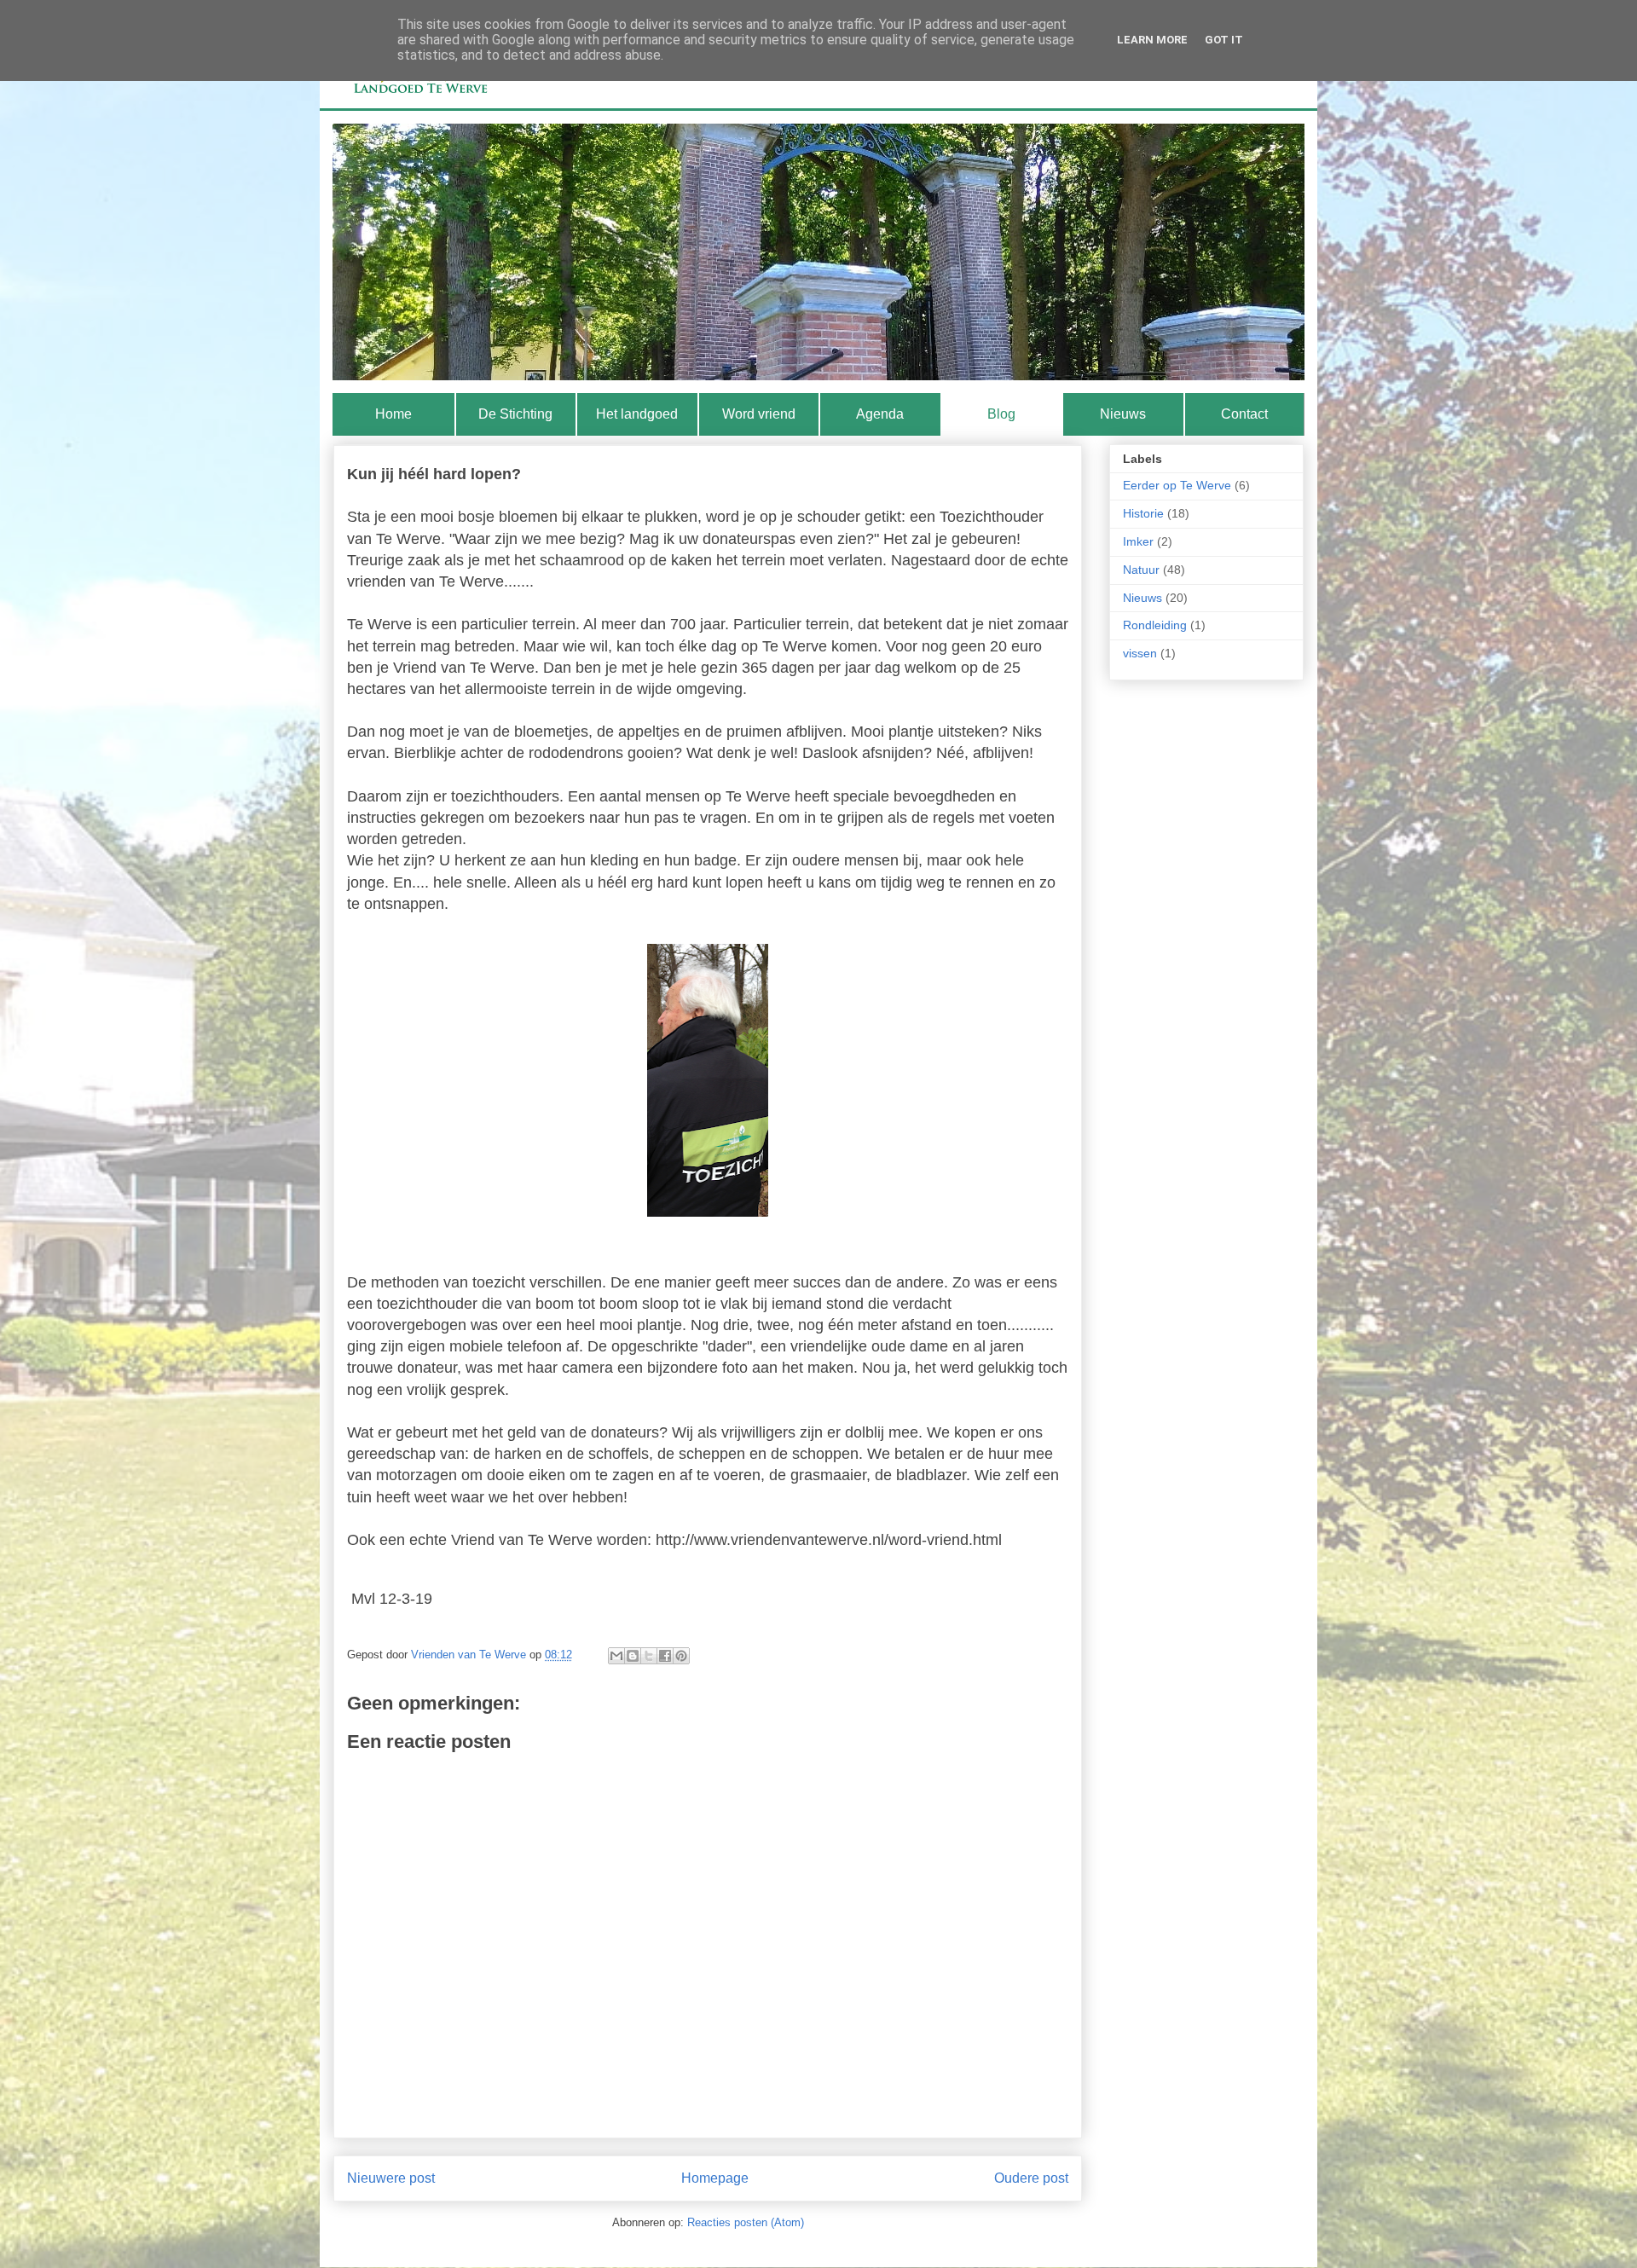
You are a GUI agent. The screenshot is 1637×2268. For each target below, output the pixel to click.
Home (393, 414)
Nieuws (1123, 414)
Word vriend (759, 414)
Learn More (1152, 40)
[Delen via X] (649, 1656)
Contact (1244, 414)
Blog (1001, 414)
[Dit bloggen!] (633, 1656)
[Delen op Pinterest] (681, 1656)
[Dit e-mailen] (616, 1656)
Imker (1138, 541)
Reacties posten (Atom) (746, 2222)
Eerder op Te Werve (1177, 485)
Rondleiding (1155, 625)
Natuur (1141, 570)
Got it (1224, 40)
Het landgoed (637, 414)
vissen (1140, 653)
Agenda (880, 414)
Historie (1143, 513)
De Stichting (515, 414)
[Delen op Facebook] (665, 1656)
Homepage (715, 2178)
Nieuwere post (391, 2178)
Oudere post (1031, 2178)
